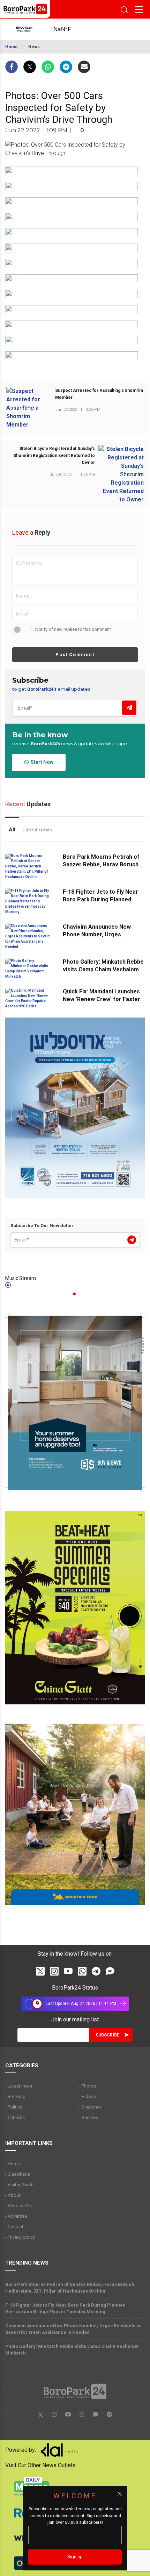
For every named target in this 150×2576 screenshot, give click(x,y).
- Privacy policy (20, 2237)
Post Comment (75, 654)
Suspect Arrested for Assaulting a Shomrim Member (99, 394)
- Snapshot (90, 2107)
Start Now (41, 762)
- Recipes (89, 2117)
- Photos (88, 2086)
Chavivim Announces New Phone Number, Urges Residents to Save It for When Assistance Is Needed (73, 2329)
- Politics (14, 2107)
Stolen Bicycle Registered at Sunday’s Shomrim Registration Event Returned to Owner (54, 456)
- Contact (14, 2227)
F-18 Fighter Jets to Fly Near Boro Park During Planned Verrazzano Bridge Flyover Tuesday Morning (65, 2308)
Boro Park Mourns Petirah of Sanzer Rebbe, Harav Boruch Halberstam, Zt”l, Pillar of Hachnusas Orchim (70, 2288)
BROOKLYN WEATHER (70, 29)
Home (12, 47)
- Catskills (15, 2117)
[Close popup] (120, 2494)
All (12, 830)
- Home (13, 2164)
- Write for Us (18, 2206)
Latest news (37, 830)
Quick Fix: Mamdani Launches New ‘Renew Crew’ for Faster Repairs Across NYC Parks (102, 999)
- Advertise (16, 2216)
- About (13, 2195)
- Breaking (15, 2096)
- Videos (88, 2096)
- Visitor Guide (19, 2185)
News (34, 47)
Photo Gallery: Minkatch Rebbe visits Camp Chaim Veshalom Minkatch (103, 969)
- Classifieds (18, 2174)
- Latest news (19, 2086)
